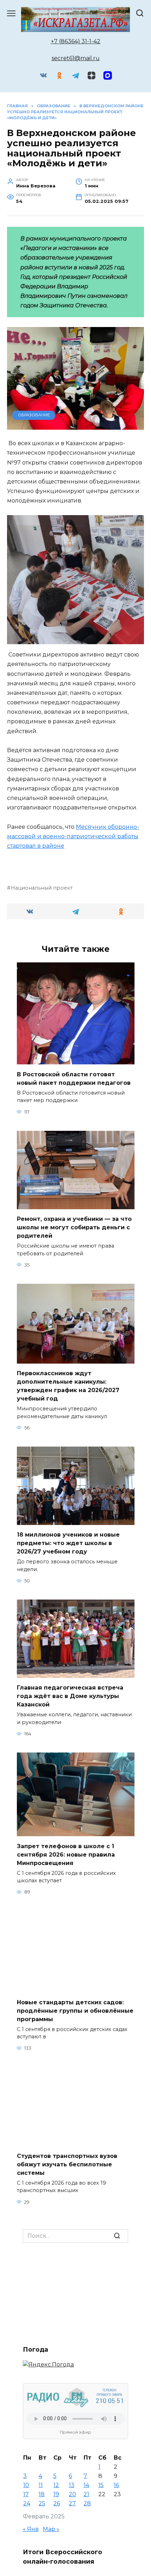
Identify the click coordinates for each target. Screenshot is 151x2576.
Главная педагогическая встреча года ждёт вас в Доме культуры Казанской (70, 1696)
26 (57, 2503)
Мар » (51, 2529)
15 (101, 2485)
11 (41, 2485)
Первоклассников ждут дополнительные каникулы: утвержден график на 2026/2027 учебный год (68, 1386)
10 (26, 2485)
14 (86, 2485)
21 (86, 2494)
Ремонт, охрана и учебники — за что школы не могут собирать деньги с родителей (74, 1227)
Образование (34, 415)
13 (72, 2485)
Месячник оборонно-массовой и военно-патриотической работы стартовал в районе (73, 836)
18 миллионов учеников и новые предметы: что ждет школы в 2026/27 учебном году (68, 1543)
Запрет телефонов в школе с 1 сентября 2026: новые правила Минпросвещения (66, 1854)
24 (27, 2503)
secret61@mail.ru (76, 58)
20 (73, 2494)
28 (87, 2503)
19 (56, 2494)
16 (116, 2485)
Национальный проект (42, 888)
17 (26, 2494)
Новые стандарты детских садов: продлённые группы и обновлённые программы (75, 2010)
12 (56, 2485)
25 (42, 2503)
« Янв (31, 2529)
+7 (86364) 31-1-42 (76, 41)
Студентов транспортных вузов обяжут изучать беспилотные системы (67, 2164)
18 (42, 2494)
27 (72, 2503)
